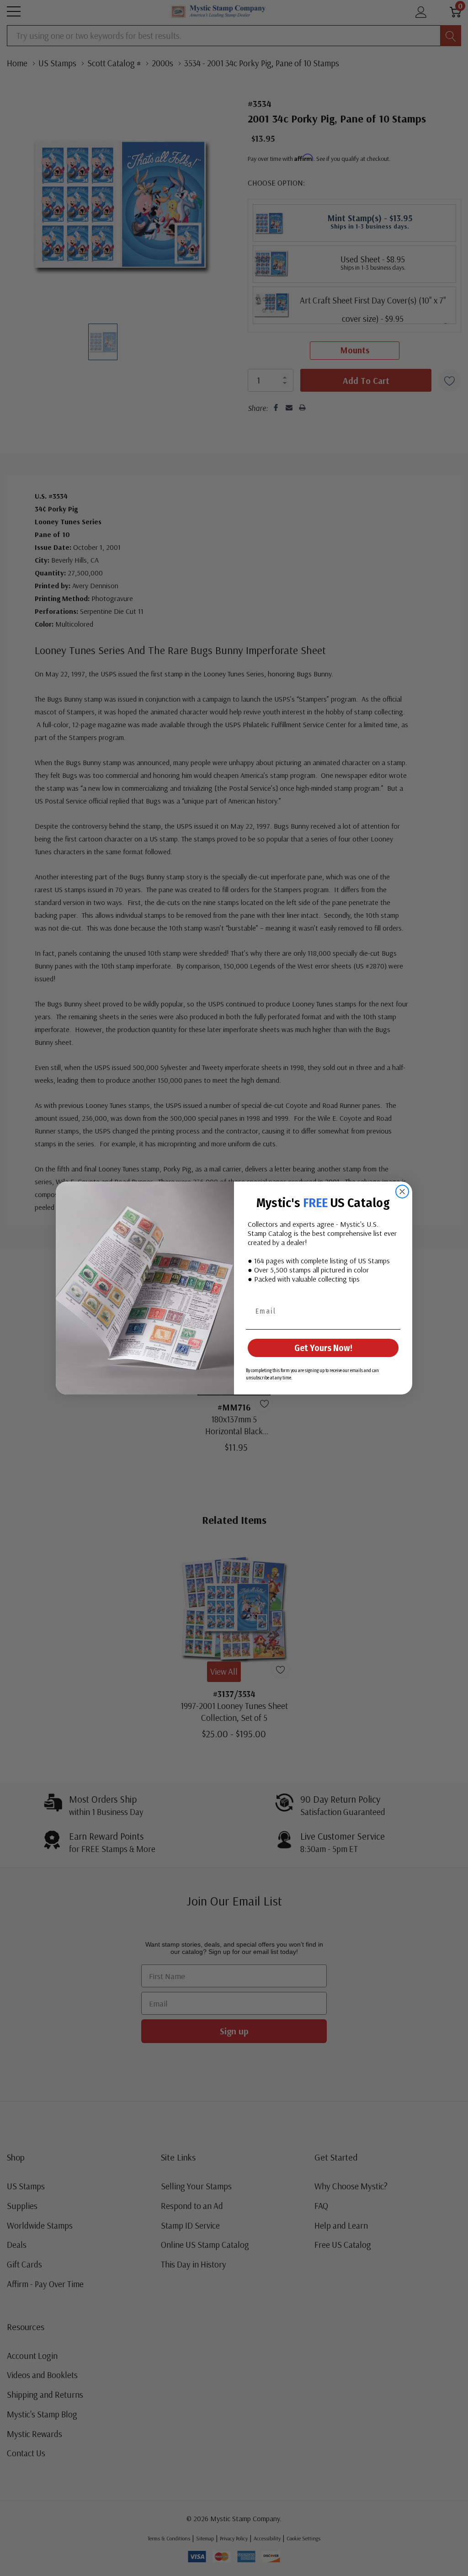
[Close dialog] (402, 1192)
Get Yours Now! (323, 1348)
